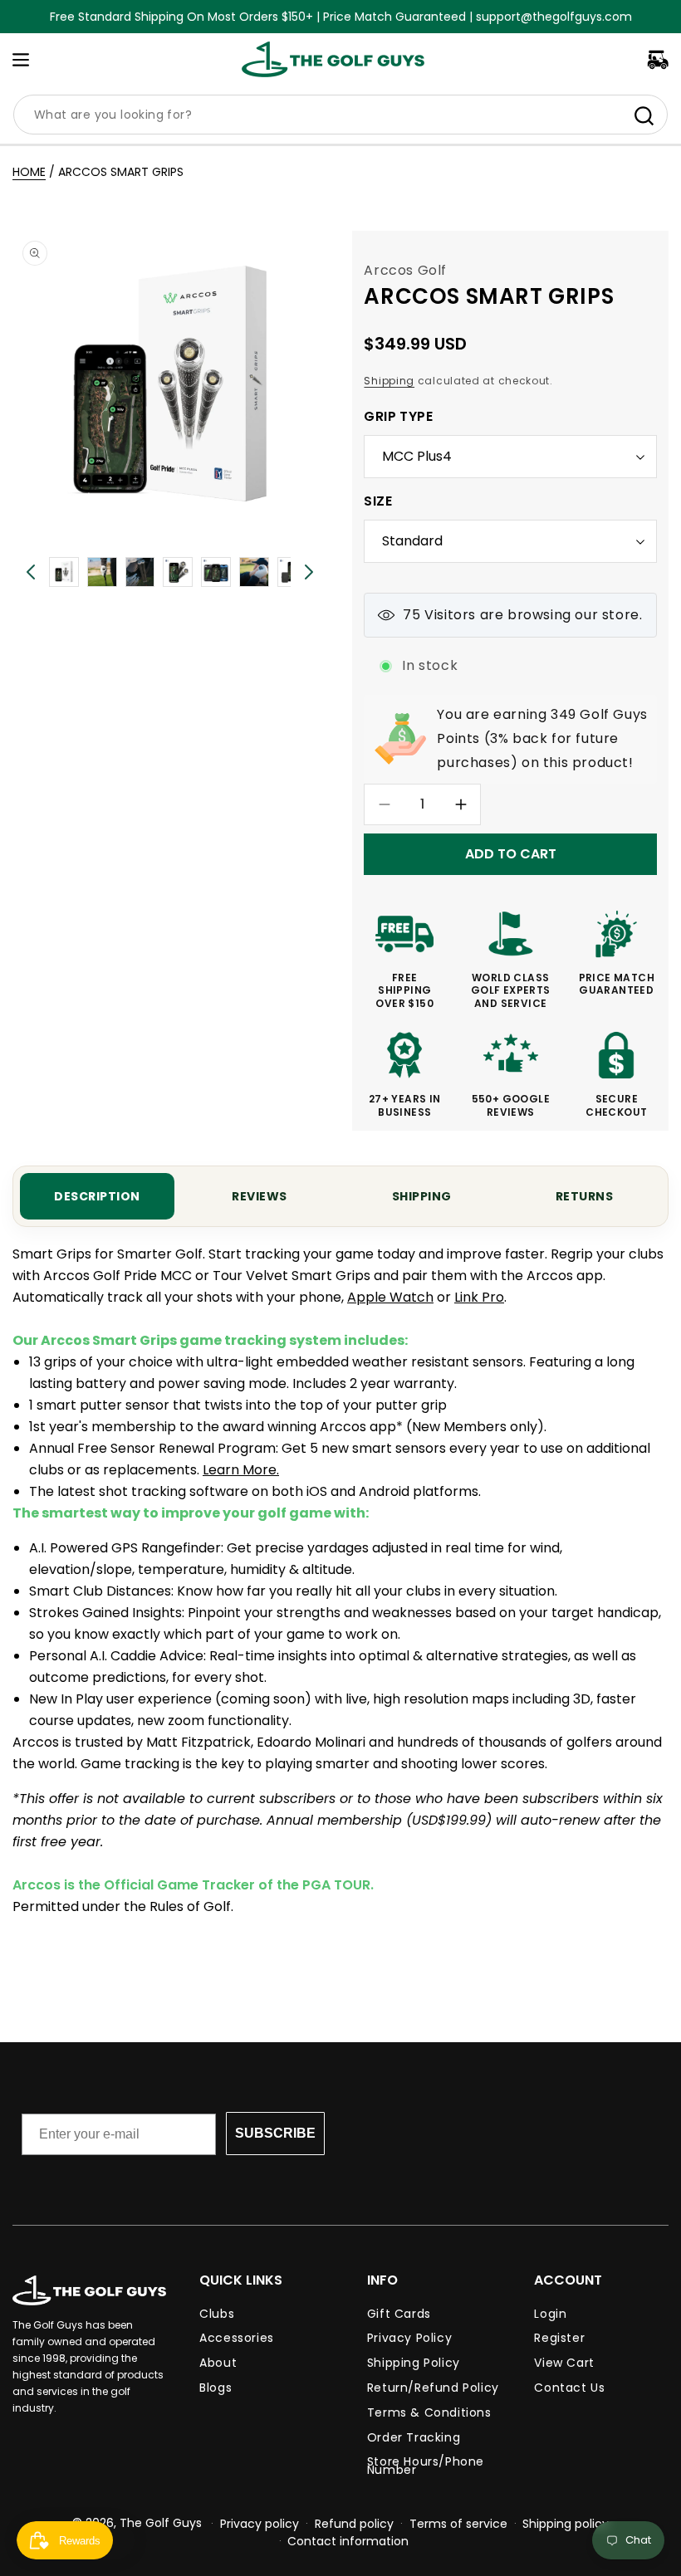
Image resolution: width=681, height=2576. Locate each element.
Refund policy (354, 2524)
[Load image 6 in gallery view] (216, 572)
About (218, 2363)
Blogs (216, 2388)
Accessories (237, 2338)
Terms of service (458, 2524)
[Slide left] (31, 572)
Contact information (348, 2541)
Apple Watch (390, 1297)
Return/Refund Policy (433, 2388)
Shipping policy (566, 2524)
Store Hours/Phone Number (426, 2466)
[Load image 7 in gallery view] (254, 572)
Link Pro (479, 1297)
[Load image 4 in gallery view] (140, 572)
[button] (21, 60)
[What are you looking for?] (644, 115)
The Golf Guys (161, 2523)
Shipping (389, 381)
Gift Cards (399, 2316)
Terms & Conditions (429, 2412)
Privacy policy (260, 2524)
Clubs (217, 2316)
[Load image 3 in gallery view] (102, 572)
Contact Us (569, 2388)
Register (559, 2338)
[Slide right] (309, 572)
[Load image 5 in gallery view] (178, 572)
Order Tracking (414, 2437)
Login (550, 2316)
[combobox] (340, 115)
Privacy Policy (409, 2338)
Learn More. (241, 1470)
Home (29, 172)
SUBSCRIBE (275, 2133)
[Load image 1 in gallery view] (64, 572)
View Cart (564, 2363)
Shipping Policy (414, 2363)
